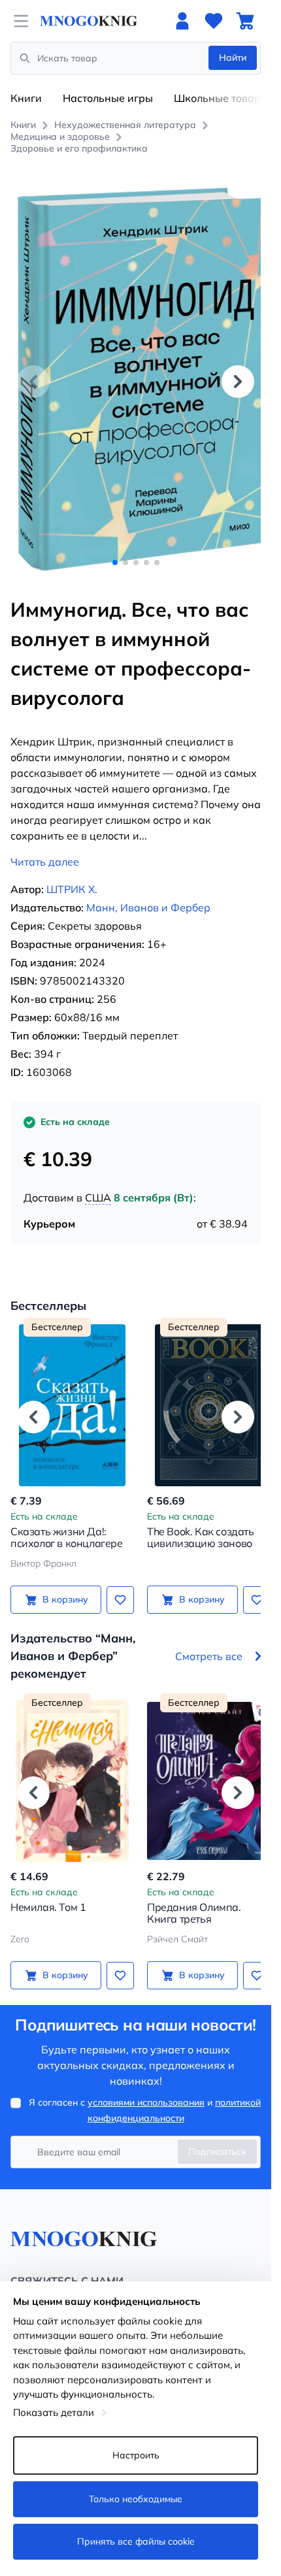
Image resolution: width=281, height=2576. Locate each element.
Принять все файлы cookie (136, 2541)
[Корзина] (245, 21)
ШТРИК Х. (72, 875)
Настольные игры (108, 98)
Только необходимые (136, 2499)
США (98, 1183)
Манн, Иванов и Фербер (148, 893)
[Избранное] (214, 21)
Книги (26, 98)
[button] (238, 374)
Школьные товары (221, 98)
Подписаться (217, 2137)
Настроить (136, 2455)
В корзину (63, 1585)
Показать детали (54, 2412)
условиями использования (146, 2088)
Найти (233, 57)
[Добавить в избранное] (116, 1585)
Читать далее (45, 847)
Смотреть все (209, 1641)
